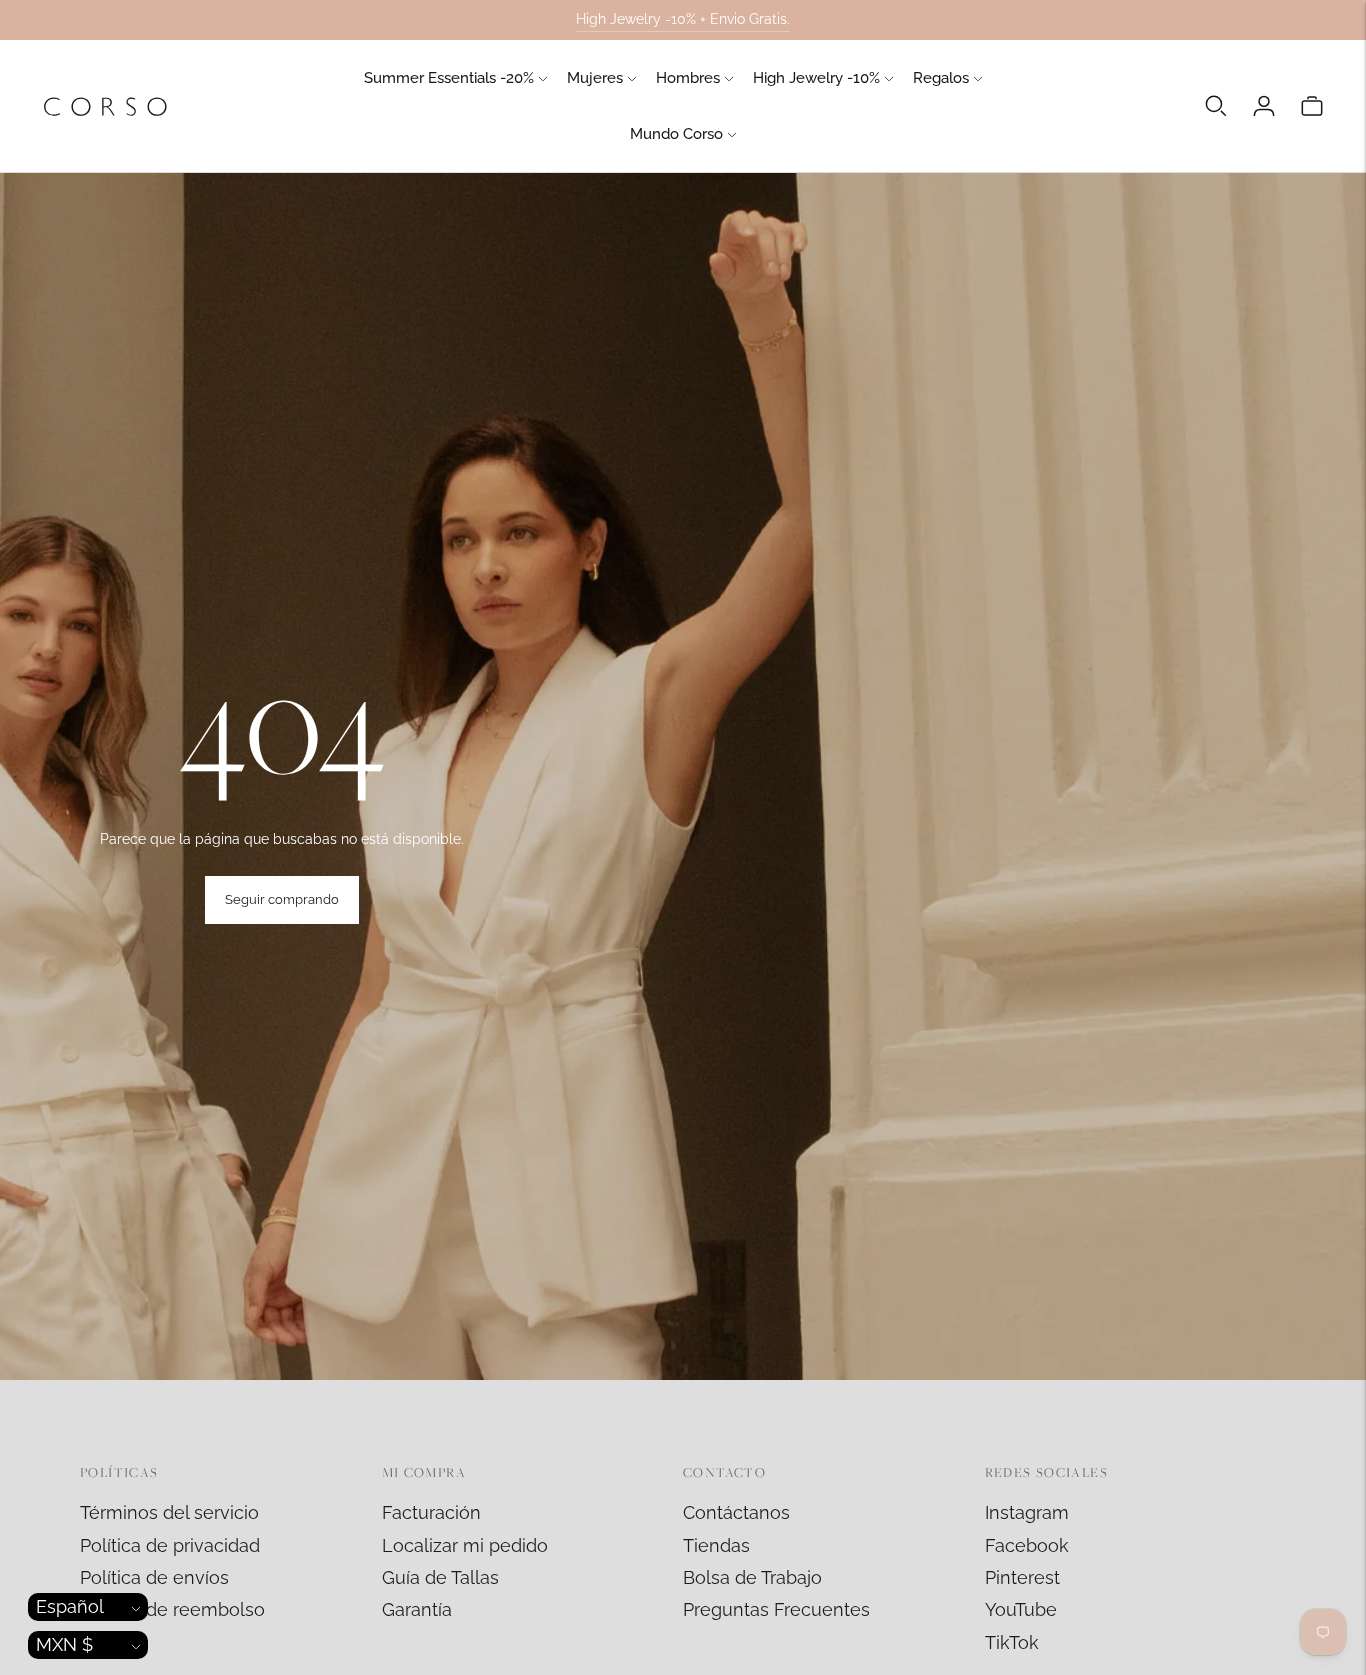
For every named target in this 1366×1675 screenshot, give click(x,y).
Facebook (1027, 1545)
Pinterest (1022, 1577)
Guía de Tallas (440, 1577)
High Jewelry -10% (816, 78)
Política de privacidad (170, 1545)
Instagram (1027, 1512)
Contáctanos (736, 1512)
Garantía (417, 1609)
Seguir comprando (282, 899)
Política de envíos (154, 1577)
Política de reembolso (172, 1609)
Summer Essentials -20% (449, 78)
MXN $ (64, 1644)
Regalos (941, 78)
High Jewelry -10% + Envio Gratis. (683, 19)
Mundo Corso (676, 134)
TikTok (1012, 1642)
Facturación (431, 1512)
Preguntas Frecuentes (776, 1609)
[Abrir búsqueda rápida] (1216, 106)
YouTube (1021, 1609)
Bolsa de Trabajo (752, 1577)
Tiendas (716, 1545)
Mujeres (595, 78)
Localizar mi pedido (465, 1545)
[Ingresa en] (1264, 106)
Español (70, 1606)
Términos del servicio (169, 1512)
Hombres (688, 78)
